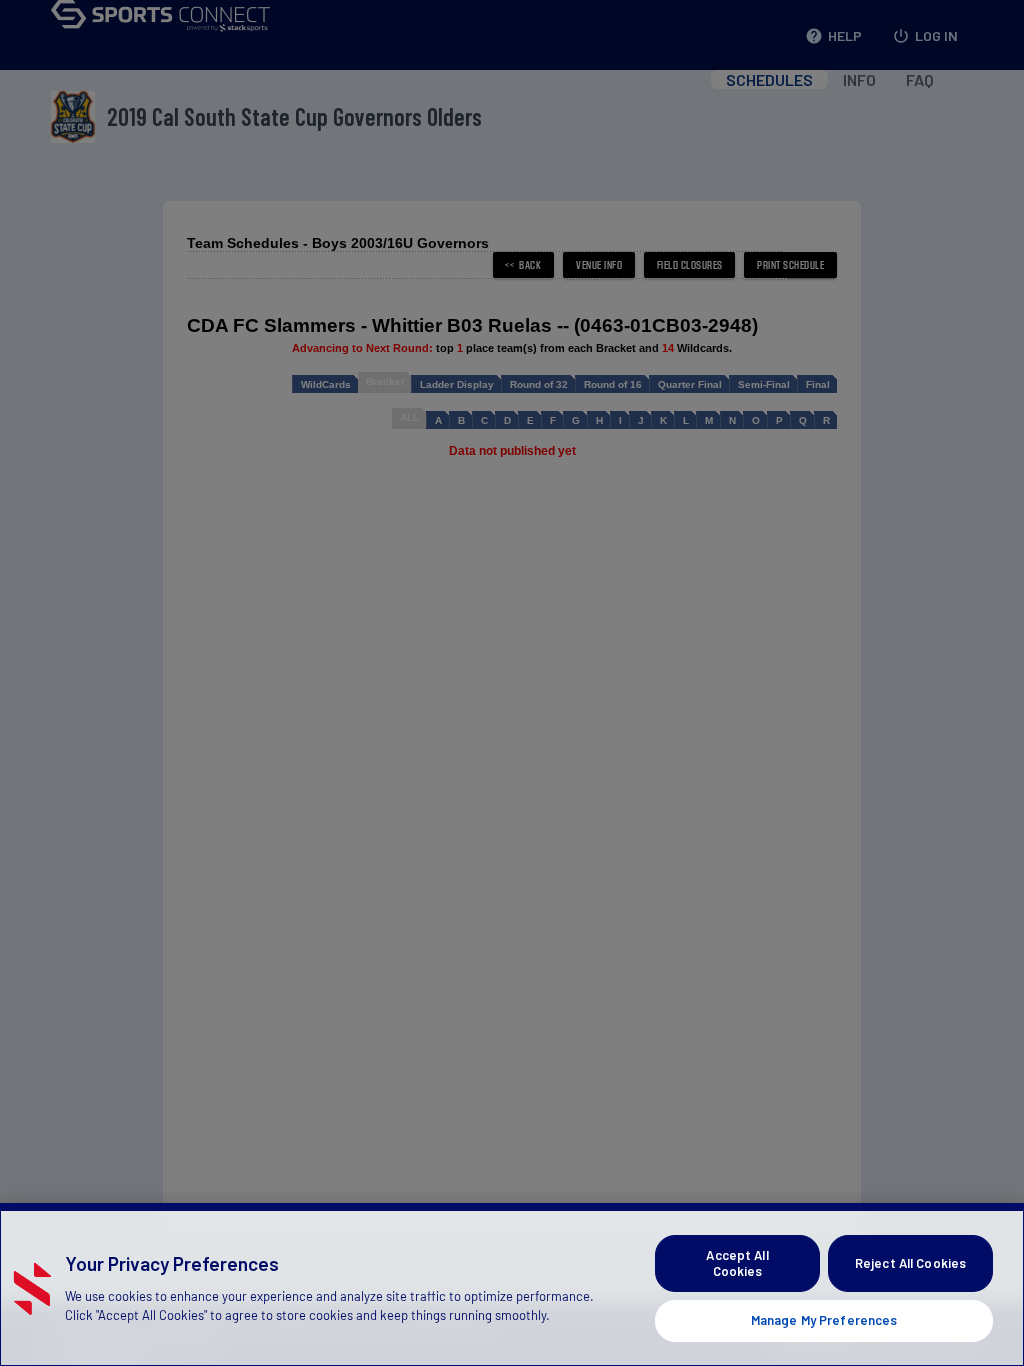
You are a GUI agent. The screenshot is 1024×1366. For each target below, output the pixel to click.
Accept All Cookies (737, 1263)
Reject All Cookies (910, 1263)
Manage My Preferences (824, 1320)
